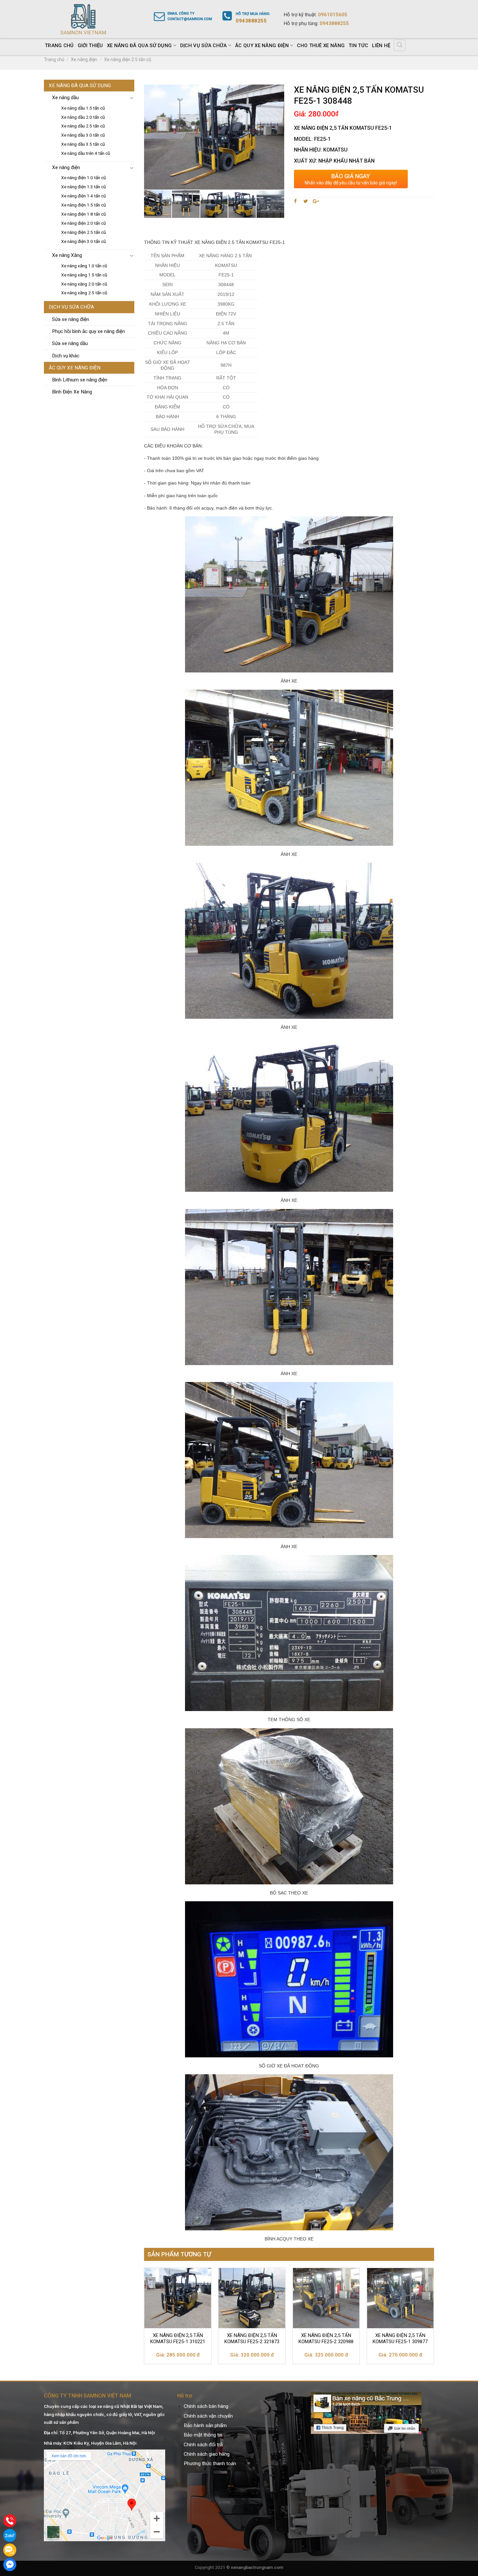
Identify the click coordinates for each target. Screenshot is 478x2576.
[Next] (434, 2318)
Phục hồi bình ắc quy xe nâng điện (88, 331)
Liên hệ (381, 46)
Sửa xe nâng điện (71, 319)
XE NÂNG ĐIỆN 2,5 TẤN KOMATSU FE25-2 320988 (326, 2339)
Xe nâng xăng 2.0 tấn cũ (84, 284)
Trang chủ (59, 46)
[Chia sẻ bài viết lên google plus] (316, 201)
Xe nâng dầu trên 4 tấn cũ (86, 153)
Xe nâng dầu (65, 98)
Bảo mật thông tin (203, 2435)
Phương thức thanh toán (210, 2463)
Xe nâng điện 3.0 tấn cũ (84, 241)
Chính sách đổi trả (203, 2445)
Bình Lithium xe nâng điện (80, 380)
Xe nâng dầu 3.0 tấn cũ (83, 135)
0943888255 (334, 23)
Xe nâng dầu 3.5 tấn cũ (83, 144)
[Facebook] (10, 2565)
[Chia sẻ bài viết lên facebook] (296, 201)
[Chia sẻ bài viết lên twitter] (306, 201)
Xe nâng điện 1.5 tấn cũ (84, 205)
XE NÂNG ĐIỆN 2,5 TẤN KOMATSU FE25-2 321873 (252, 2339)
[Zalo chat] (10, 2535)
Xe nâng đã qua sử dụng (139, 46)
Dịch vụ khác (66, 356)
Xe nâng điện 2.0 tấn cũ (84, 223)
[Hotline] (10, 2521)
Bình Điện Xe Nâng (72, 392)
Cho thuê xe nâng (321, 46)
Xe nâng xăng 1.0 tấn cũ (84, 266)
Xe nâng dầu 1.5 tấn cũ (83, 108)
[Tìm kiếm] (400, 45)
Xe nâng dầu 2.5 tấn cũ (83, 126)
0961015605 (333, 15)
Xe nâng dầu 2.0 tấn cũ (83, 117)
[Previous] (144, 2318)
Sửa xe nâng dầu (70, 343)
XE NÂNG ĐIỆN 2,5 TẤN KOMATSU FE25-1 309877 (400, 2339)
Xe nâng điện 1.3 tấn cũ (84, 187)
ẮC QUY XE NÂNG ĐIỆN (262, 46)
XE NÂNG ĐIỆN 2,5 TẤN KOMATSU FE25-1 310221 (178, 2339)
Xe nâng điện (84, 60)
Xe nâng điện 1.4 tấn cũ (84, 196)
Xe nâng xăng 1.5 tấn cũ (84, 275)
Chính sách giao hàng (207, 2454)
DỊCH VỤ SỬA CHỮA (204, 46)
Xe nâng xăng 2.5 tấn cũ (84, 293)
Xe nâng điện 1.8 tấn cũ (84, 214)
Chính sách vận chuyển (208, 2416)
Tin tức (358, 46)
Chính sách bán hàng (206, 2406)
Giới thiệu (90, 46)
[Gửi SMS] (10, 2550)
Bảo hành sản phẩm (205, 2425)
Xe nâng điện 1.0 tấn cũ (84, 178)
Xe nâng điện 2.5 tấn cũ (128, 60)
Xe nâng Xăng (67, 255)
